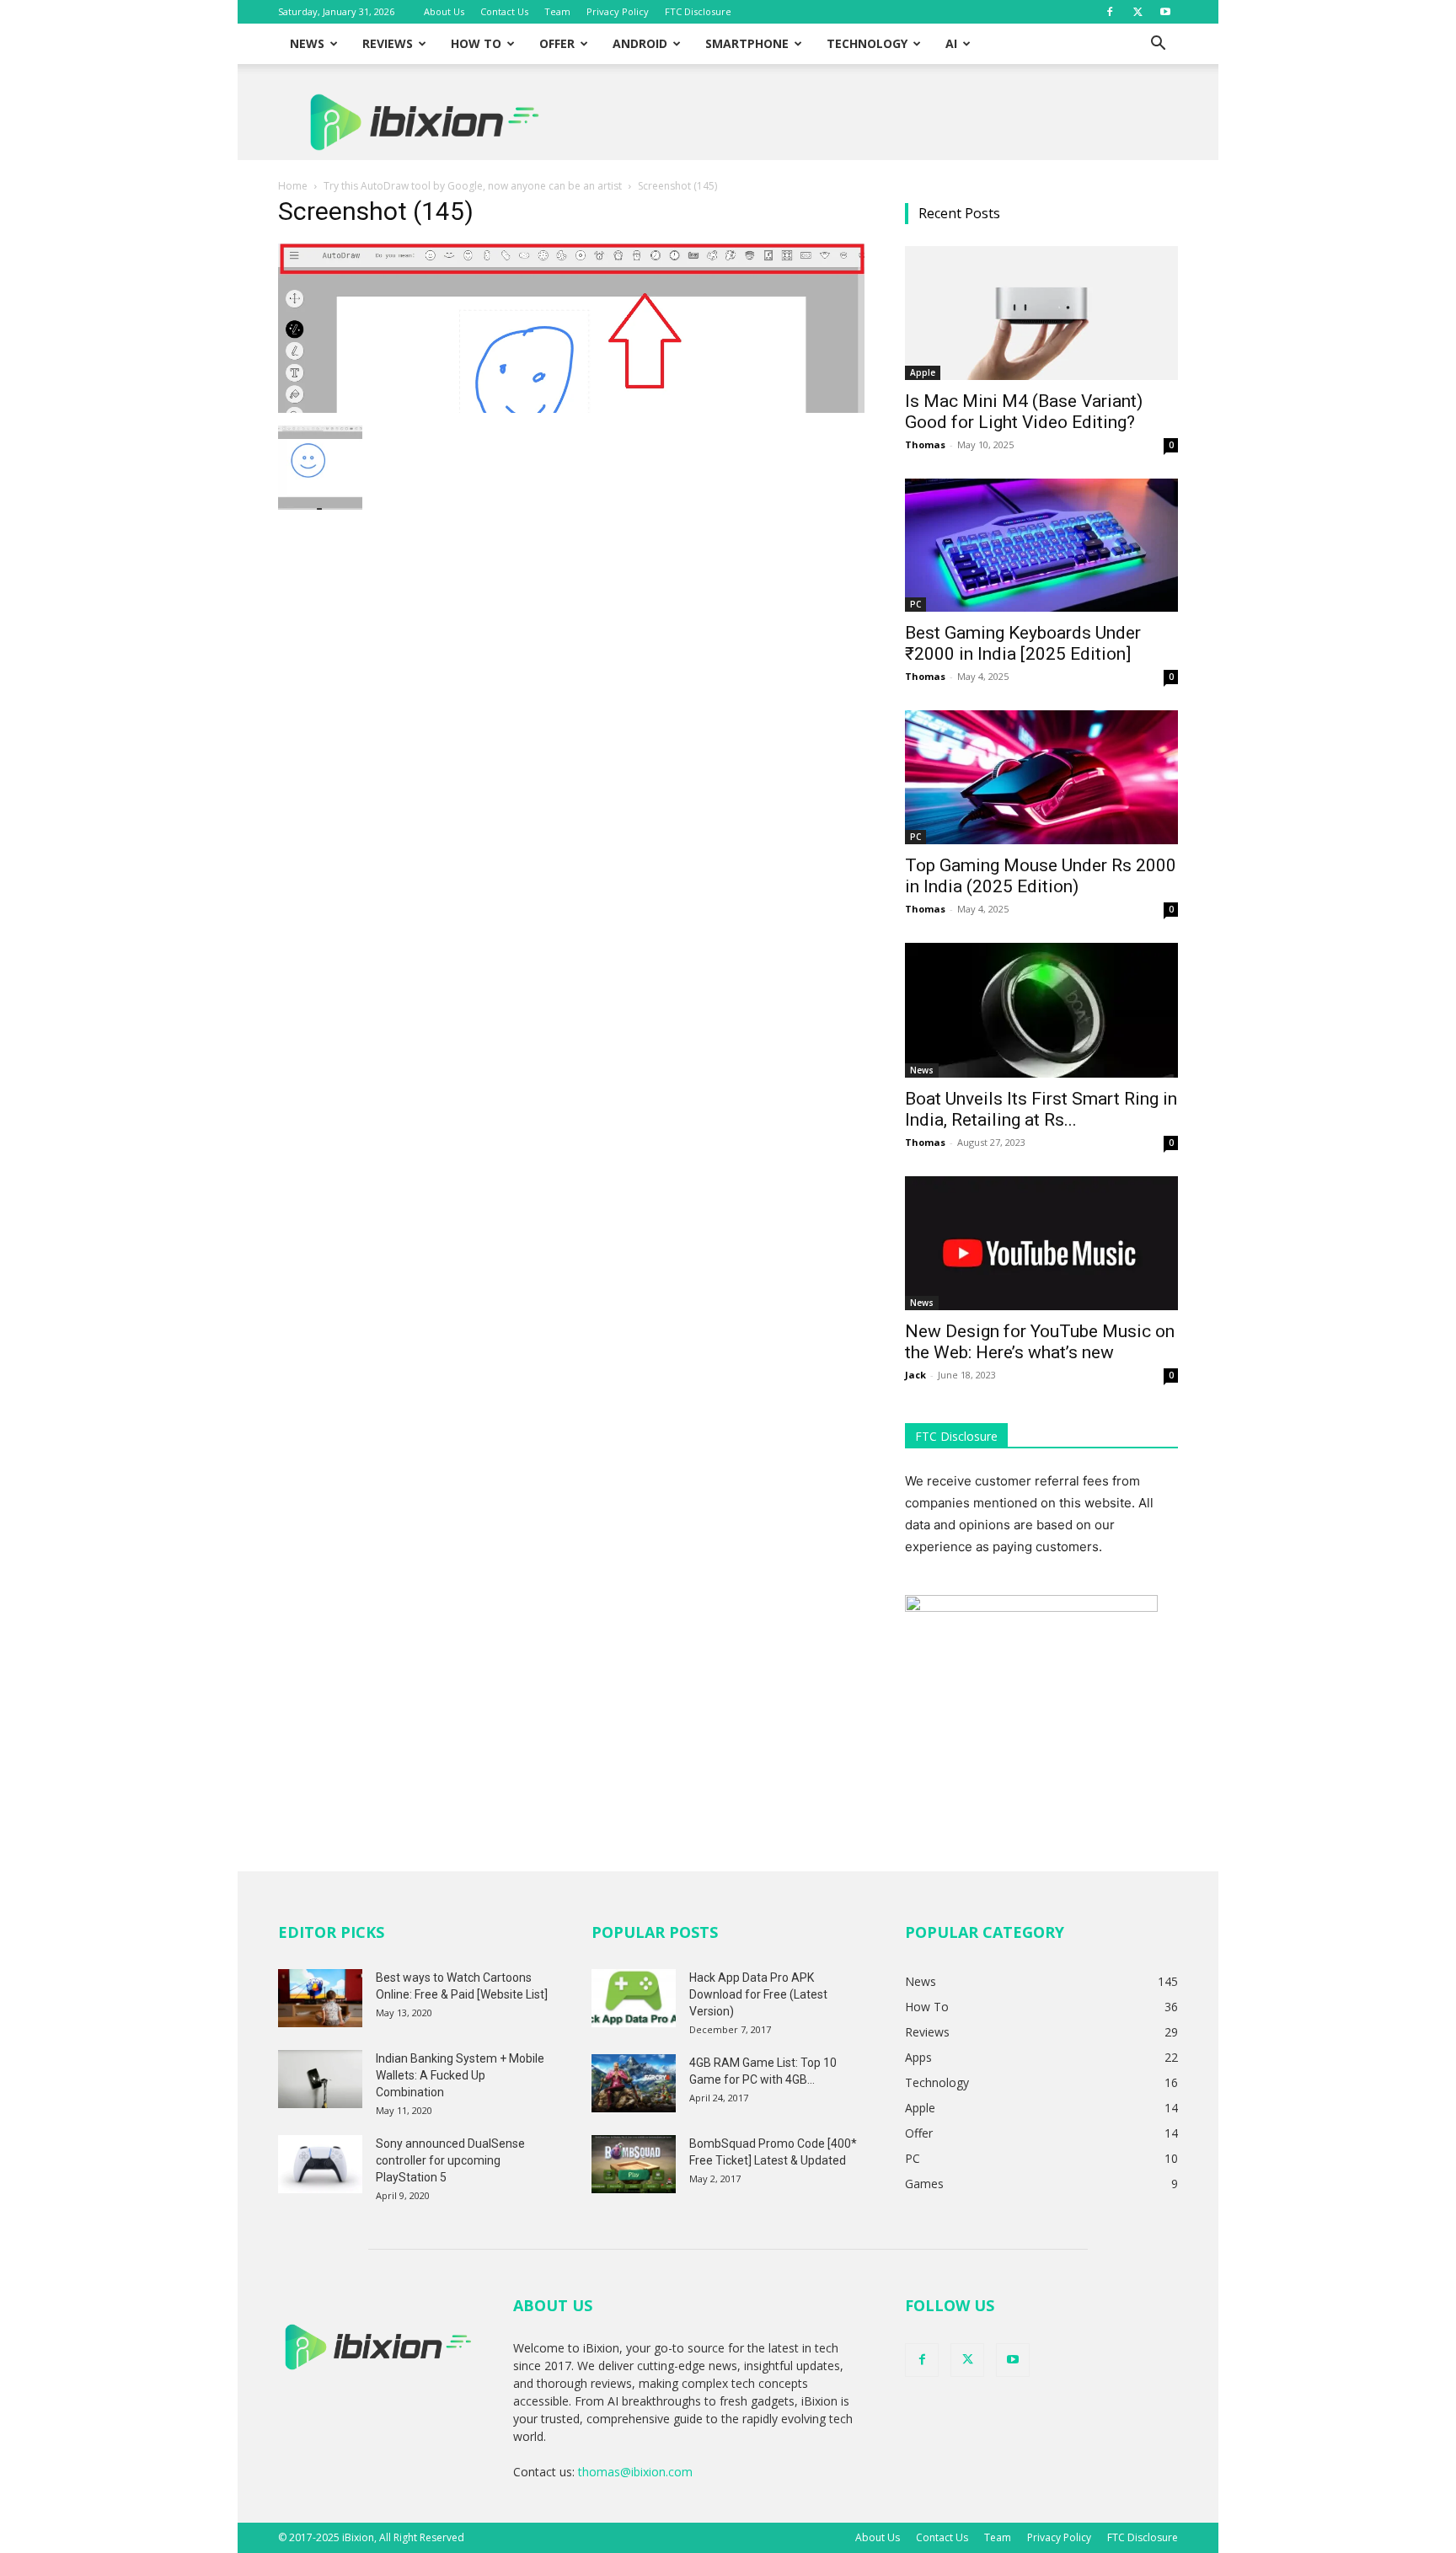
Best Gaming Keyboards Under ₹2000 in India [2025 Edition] (1023, 643)
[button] (1158, 45)
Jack (915, 1375)
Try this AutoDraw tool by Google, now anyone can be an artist (473, 186)
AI (951, 43)
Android (640, 43)
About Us (444, 11)
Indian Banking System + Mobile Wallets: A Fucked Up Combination (460, 2075)
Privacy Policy (618, 11)
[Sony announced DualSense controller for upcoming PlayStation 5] (320, 2164)
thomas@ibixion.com (635, 2472)
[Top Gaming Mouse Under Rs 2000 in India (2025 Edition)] (1041, 777)
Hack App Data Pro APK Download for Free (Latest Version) (758, 1994)
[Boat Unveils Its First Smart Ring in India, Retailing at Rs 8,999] (1041, 1010)
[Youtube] (1165, 12)
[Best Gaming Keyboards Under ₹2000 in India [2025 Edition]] (1041, 546)
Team (557, 11)
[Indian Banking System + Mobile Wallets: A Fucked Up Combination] (320, 2079)
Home (293, 186)
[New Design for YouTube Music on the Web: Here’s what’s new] (1041, 1243)
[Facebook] (1110, 12)
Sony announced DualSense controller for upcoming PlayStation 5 (450, 2160)
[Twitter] (1137, 12)
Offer (557, 43)
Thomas (925, 444)
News (307, 43)
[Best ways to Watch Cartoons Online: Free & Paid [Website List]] (320, 1998)
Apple (923, 372)
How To (476, 43)
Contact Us (504, 11)
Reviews (388, 43)
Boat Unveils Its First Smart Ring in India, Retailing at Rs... (1041, 1109)
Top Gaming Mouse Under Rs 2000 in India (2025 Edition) (1041, 876)
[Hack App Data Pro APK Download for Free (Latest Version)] (634, 1998)
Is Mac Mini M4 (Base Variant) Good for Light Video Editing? (1024, 412)
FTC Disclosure (698, 11)
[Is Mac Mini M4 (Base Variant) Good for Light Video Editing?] (1041, 313)
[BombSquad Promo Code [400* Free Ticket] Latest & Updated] (634, 2164)
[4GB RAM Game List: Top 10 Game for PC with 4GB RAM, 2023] (634, 2083)
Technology (867, 43)
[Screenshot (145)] (571, 408)
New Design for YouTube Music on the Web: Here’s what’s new (1040, 1342)
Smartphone (747, 43)
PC (915, 604)
